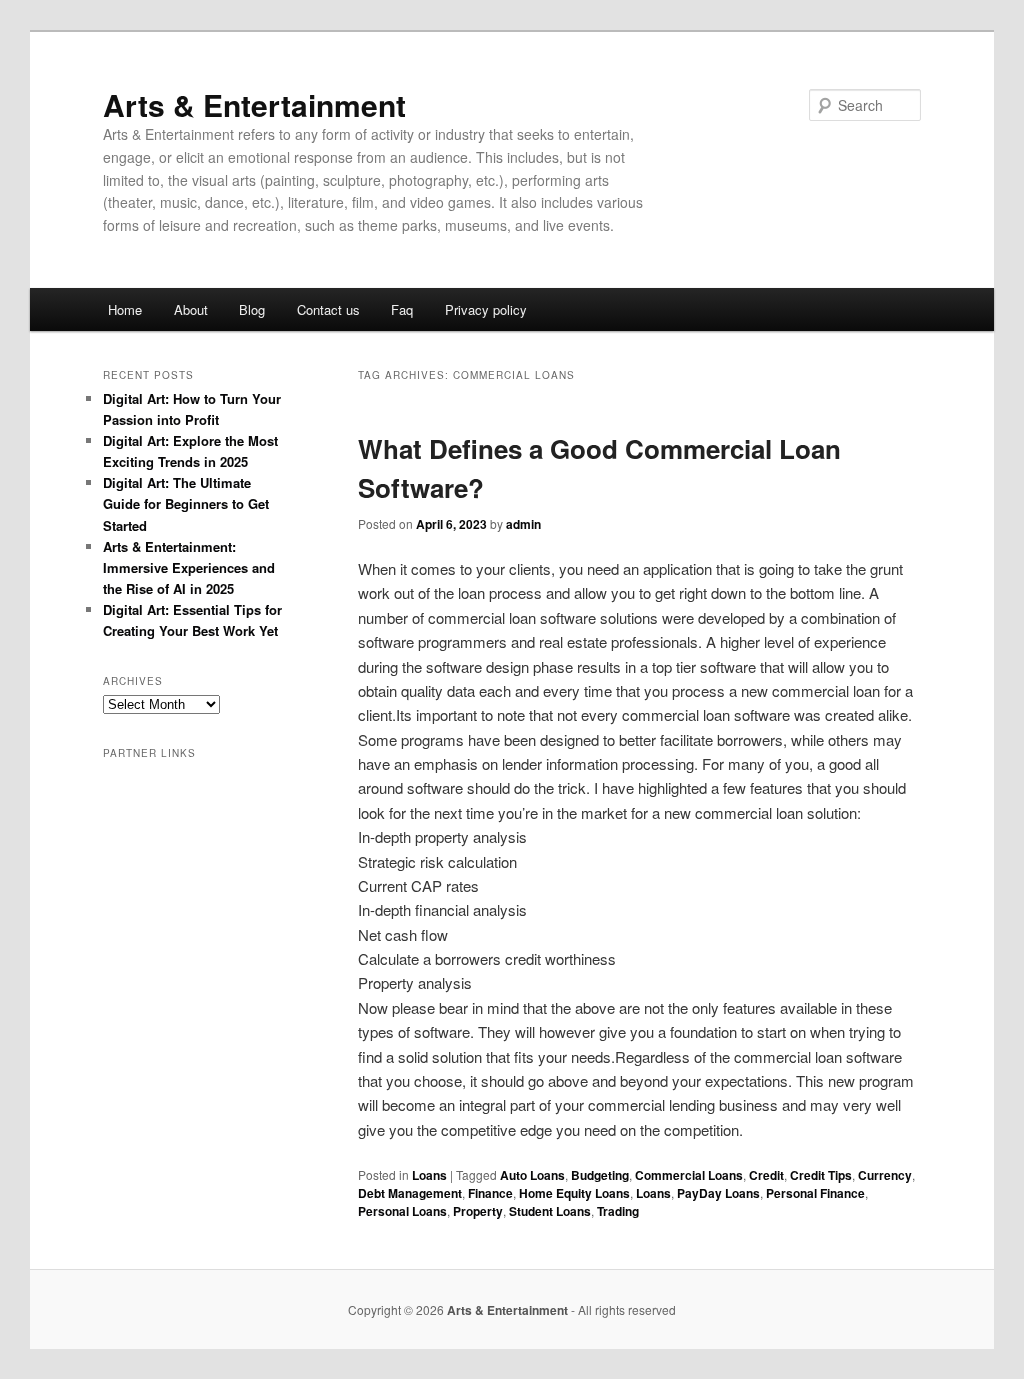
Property (478, 1211)
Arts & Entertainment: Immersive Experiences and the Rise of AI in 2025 (189, 567)
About (191, 309)
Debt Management (410, 1193)
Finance (490, 1193)
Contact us (328, 309)
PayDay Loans (718, 1193)
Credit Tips (821, 1175)
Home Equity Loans (574, 1193)
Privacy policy (486, 309)
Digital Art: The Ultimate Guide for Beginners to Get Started (186, 503)
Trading (618, 1211)
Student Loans (550, 1211)
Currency (885, 1175)
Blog (252, 309)
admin (523, 524)
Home (125, 309)
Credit (766, 1175)
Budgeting (600, 1175)
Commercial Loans (689, 1175)
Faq (402, 309)
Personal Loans (402, 1211)
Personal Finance (815, 1193)
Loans (429, 1175)
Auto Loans (532, 1175)
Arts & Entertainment (254, 104)
